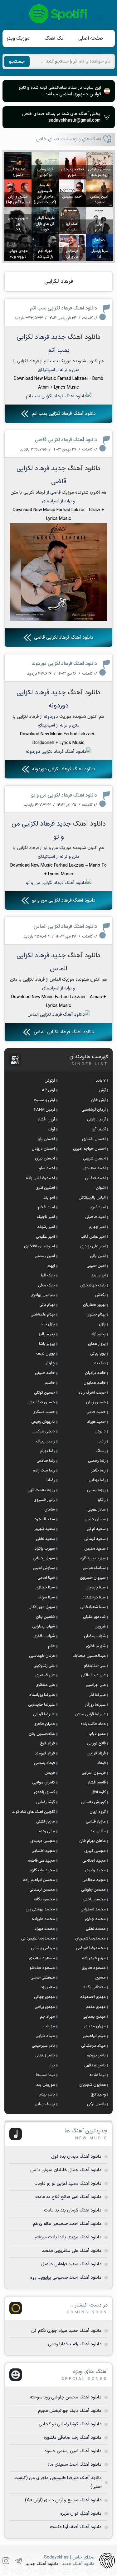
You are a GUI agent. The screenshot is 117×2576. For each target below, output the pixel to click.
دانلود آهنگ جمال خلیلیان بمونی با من (66, 2170)
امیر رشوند (46, 1227)
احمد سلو (47, 1168)
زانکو (102, 1500)
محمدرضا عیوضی (91, 1948)
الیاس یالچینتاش (92, 1198)
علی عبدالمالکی (93, 1675)
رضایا (51, 1480)
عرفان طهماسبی (42, 1656)
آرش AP (48, 1090)
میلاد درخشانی (93, 2046)
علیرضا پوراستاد (42, 1695)
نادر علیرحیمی (43, 2046)
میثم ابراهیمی (94, 2036)
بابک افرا (48, 1275)
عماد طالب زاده (93, 1724)
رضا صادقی (46, 1461)
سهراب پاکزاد (45, 1549)
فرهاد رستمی (44, 1763)
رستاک (101, 1451)
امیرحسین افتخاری (39, 1246)
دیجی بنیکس (44, 1431)
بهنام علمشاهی (43, 1315)
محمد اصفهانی (93, 1909)
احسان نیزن (45, 1159)
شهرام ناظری (96, 1646)
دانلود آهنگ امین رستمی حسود (73, 2451)
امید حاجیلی (95, 1217)
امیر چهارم (97, 1227)
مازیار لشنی (46, 1822)
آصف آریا (99, 1130)
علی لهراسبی (96, 1685)
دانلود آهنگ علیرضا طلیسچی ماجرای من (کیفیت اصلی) (58, 2482)
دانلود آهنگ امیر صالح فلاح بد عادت (68, 2197)
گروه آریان (98, 1812)
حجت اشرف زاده (92, 1393)
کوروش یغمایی (93, 1802)
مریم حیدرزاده (94, 1958)
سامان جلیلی (95, 1519)
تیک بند (99, 1363)
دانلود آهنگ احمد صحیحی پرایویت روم (66, 2278)
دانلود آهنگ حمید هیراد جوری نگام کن (66, 2331)
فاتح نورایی (96, 1743)
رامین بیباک (45, 1441)
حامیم (50, 1383)
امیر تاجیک (46, 1217)
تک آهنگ (54, 38)
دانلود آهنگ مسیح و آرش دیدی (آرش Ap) (63, 2500)
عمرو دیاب (97, 1734)
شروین (100, 1627)
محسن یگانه (44, 1899)
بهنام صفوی (96, 1315)
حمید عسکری (44, 1412)
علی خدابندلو (95, 1666)
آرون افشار (46, 1119)
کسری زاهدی (44, 1792)
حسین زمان (96, 1402)
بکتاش (100, 1295)
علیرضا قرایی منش (90, 1714)
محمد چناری (95, 1919)
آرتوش (50, 1081)
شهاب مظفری (44, 1636)
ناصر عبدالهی (95, 2065)
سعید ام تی (96, 1529)
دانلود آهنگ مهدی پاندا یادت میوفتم (68, 2237)
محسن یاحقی (94, 1899)
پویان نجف (46, 1354)
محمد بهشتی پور (40, 1909)
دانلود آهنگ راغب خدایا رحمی (75, 2344)
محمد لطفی (96, 1929)
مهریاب (49, 2026)
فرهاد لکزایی (59, 282)
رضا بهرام (48, 1451)
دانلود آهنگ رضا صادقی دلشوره (73, 2438)
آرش (102, 1090)
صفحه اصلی (91, 38)
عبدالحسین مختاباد (89, 1656)
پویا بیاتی (98, 1354)
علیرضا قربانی (44, 1714)
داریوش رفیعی (43, 1422)
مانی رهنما (46, 1831)
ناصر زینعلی (45, 2055)
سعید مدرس (95, 1549)
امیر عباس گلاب (93, 1237)
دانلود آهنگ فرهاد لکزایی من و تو (64, 795)
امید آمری (98, 1207)
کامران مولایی (44, 1783)
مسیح (100, 1978)
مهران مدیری (95, 2026)
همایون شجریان (93, 2085)
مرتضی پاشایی (43, 1948)
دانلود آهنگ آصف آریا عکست (76, 2527)
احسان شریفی (94, 1159)
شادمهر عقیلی (94, 1617)
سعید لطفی (45, 1539)
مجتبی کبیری (95, 1851)
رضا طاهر (98, 1471)
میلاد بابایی (45, 2036)
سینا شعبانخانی (93, 1607)
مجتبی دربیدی (43, 1841)
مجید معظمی (94, 1880)
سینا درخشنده (94, 1597)
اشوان (101, 1188)
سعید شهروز (45, 1529)
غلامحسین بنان (42, 1734)
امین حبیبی (96, 1266)
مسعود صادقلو (42, 1968)
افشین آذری (45, 1188)
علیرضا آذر (97, 1695)
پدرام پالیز (47, 1334)
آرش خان (98, 1100)
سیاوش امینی (44, 1568)
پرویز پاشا (47, 1344)
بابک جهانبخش (93, 1285)
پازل (102, 1324)
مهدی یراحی (45, 2007)
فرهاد (101, 1763)
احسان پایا (46, 1139)
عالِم (51, 1646)
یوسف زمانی (45, 2104)
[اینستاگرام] (6, 2561)
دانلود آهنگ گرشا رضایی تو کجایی (70, 2424)
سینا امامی (46, 1578)
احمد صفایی (95, 1178)
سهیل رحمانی (44, 1558)
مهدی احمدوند (93, 1997)
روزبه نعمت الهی (41, 1490)
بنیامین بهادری (43, 1295)
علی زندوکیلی (44, 1666)
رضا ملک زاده (44, 1471)
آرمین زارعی (96, 1119)
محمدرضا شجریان (90, 1939)
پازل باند (48, 1324)
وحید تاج (98, 2095)
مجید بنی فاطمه (41, 1861)
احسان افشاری (94, 1139)
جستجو (17, 62)
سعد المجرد (45, 1519)
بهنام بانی (47, 1305)
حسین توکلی (44, 1393)
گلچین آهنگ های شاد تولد (33, 1812)
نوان (51, 2065)
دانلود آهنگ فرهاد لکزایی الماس (65, 927)
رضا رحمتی (97, 1461)
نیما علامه (97, 2075)
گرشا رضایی (46, 1802)
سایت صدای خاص (59, 14)
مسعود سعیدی (42, 1958)
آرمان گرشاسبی (94, 1110)
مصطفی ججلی (43, 1978)
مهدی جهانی (44, 1997)
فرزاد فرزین (97, 1753)
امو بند (49, 1198)
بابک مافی (46, 1285)
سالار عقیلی (97, 1510)
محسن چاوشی (93, 1890)
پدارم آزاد (98, 1334)
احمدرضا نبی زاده (40, 1178)
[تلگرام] (19, 2561)
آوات (51, 1130)
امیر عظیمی (45, 1237)
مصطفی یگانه (95, 1987)
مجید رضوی (95, 1870)
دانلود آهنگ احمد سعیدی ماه (74, 2465)
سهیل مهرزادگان (42, 1607)
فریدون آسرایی (94, 1773)
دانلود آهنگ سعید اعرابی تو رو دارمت (68, 2184)
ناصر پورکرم (96, 2055)
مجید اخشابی (43, 1851)
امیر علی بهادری (93, 1246)
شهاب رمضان (95, 1636)
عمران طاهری (44, 1724)
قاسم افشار (97, 1783)
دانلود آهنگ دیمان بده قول (76, 2157)
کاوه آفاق (99, 1792)
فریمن (50, 1773)
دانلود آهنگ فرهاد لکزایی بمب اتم (63, 308)
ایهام (51, 1266)
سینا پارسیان (96, 1587)
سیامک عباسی (94, 1568)
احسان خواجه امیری (89, 1149)
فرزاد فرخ (47, 1743)
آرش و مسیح (44, 1100)
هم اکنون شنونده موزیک (82, 361)
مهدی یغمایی (94, 2017)
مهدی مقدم (96, 2007)
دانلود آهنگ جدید (42, 2564)
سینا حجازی (45, 1587)
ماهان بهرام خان (93, 1841)
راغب (102, 1441)
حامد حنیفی (45, 1373)
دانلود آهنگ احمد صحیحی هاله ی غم (67, 2224)
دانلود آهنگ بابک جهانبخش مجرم (70, 2411)
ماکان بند (98, 1831)
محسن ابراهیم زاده (39, 1880)
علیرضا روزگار (95, 1705)
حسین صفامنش (41, 1402)
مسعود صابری (94, 1968)
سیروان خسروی (93, 1578)
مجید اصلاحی (94, 1861)
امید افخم (46, 1207)
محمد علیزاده (43, 1919)
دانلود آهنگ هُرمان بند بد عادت (73, 2210)
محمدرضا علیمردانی (38, 1939)
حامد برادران (95, 1373)
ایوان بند (98, 1275)
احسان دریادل (43, 1149)
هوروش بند (46, 2085)
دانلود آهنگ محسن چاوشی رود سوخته (66, 2397)
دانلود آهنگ (84, 337)
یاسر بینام (47, 2095)
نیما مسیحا (45, 2075)
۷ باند (101, 1081)
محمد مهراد (45, 1929)
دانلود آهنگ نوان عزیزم (80, 2514)
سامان (50, 1510)
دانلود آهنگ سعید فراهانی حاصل (71, 2264)
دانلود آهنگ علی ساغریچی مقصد (72, 2251)
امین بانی (98, 1256)
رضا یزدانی (97, 1480)
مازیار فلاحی (96, 1822)
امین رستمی (45, 1256)
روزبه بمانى (96, 1490)
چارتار (50, 1363)
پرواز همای (97, 1344)
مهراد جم (47, 2017)
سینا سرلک (46, 1597)
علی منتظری (45, 1685)
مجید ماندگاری (42, 1870)
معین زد (48, 1987)
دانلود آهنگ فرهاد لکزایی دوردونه (64, 664)
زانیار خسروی (44, 1500)
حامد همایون (95, 1383)
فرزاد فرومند (45, 1753)
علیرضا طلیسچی (41, 1705)
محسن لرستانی (42, 1890)
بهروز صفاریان (94, 1305)
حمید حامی (96, 1412)
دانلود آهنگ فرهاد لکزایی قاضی (66, 440)
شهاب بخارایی (44, 1627)
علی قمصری (45, 1675)
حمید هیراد (96, 1422)
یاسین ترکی (96, 2104)
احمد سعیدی (95, 1168)
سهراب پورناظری (93, 1558)
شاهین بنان (45, 1617)
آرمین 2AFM (44, 1110)
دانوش (100, 1431)
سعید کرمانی (95, 1539)
